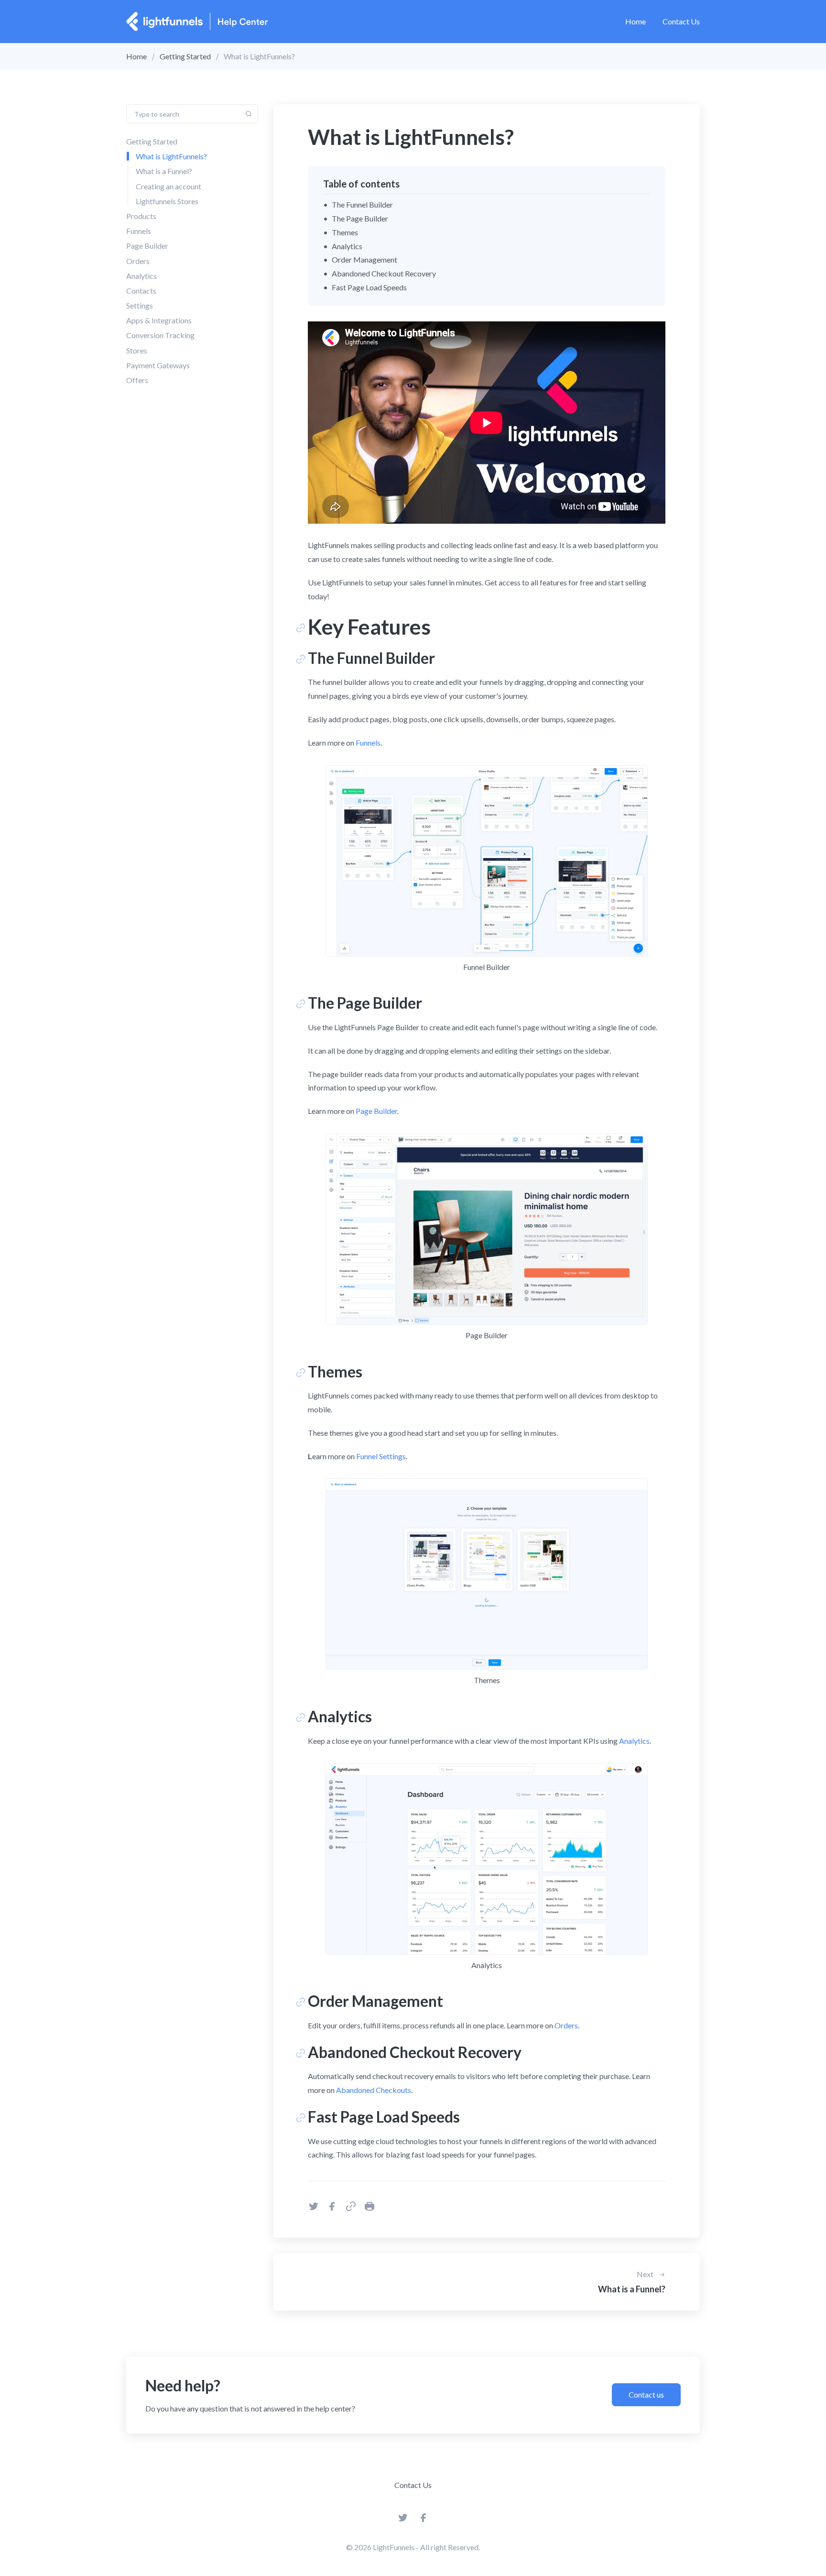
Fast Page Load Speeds (369, 287)
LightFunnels (394, 2547)
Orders (138, 261)
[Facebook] (424, 2520)
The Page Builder (360, 218)
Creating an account (168, 186)
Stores (137, 350)
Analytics (141, 276)
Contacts (141, 291)
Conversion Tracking (160, 335)
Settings (140, 305)
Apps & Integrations (159, 320)
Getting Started (185, 56)
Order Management (364, 259)
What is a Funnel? (164, 171)
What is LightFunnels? (171, 156)
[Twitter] (403, 2520)
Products (141, 216)
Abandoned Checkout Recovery (384, 273)
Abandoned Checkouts (374, 2090)
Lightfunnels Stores (167, 201)
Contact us (646, 2394)
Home (636, 21)
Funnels (139, 231)
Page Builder (147, 246)
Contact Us (681, 21)
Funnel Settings (381, 1456)
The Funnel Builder (362, 204)
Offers (137, 380)
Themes (345, 232)
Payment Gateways (158, 365)
